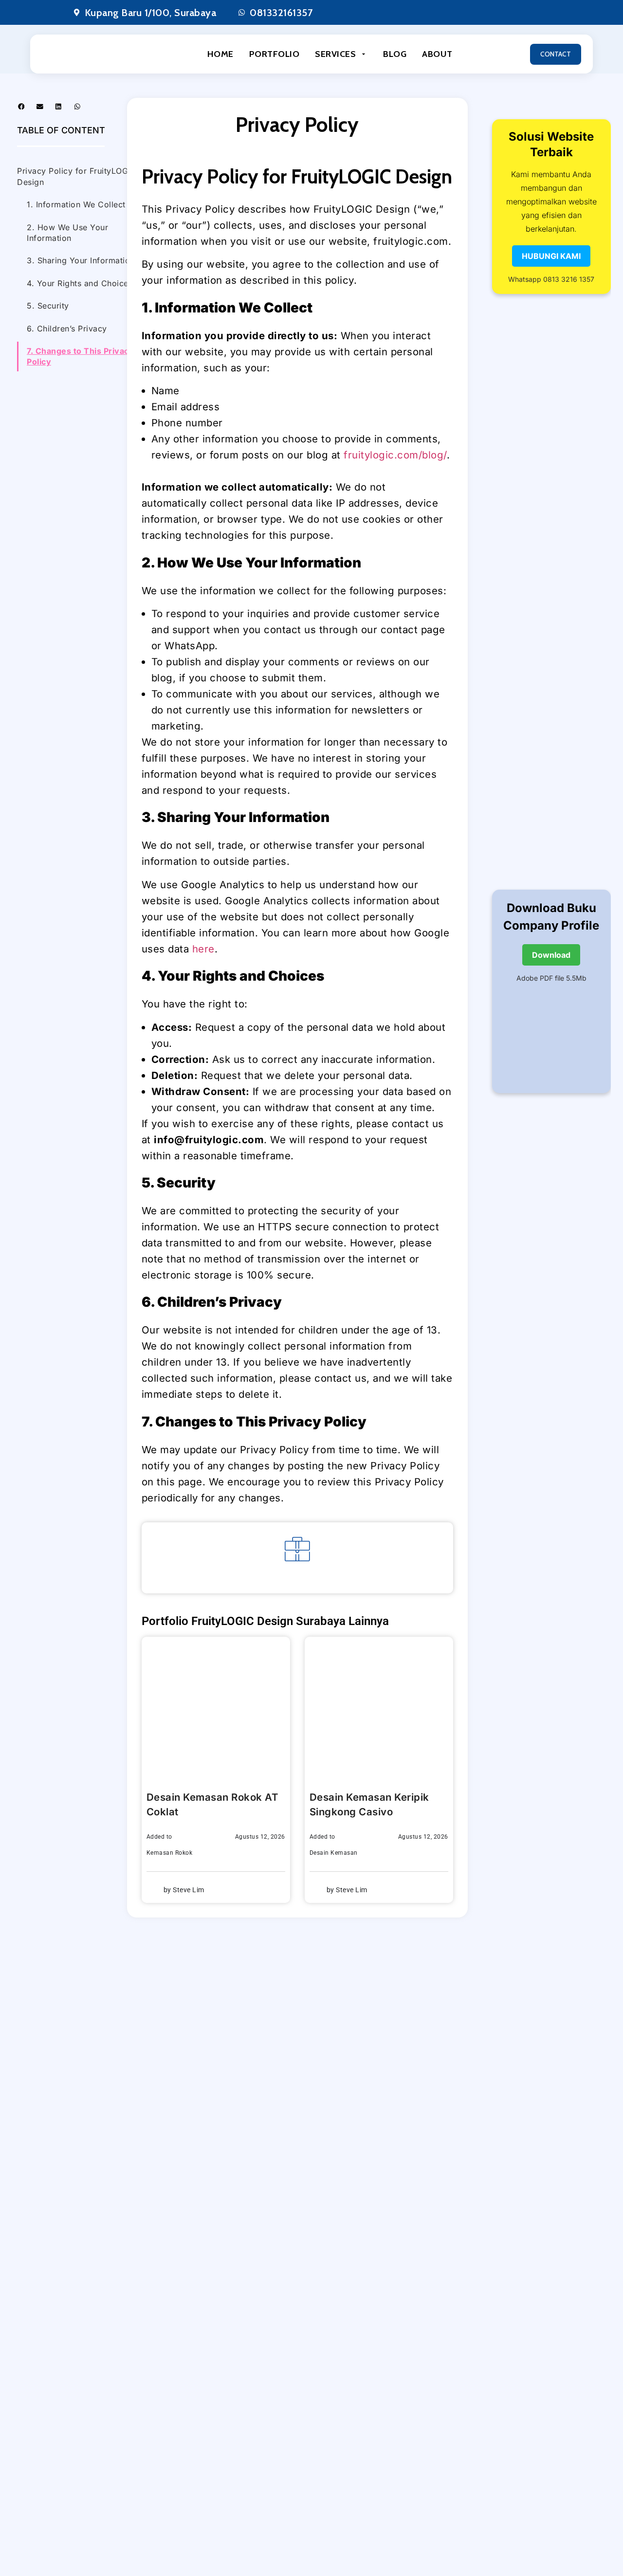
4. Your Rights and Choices (80, 283)
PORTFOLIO (275, 54)
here (203, 949)
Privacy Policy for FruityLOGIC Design (77, 176)
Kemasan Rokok (170, 1853)
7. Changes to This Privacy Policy (80, 356)
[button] (21, 107)
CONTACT (556, 54)
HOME (220, 54)
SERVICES (335, 54)
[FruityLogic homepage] (86, 54)
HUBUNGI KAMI (551, 256)
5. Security (48, 306)
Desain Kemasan (334, 1853)
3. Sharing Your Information (81, 260)
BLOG (395, 54)
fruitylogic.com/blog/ (395, 455)
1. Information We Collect (76, 204)
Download (551, 955)
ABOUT (437, 54)
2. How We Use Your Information (67, 233)
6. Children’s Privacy (67, 329)
